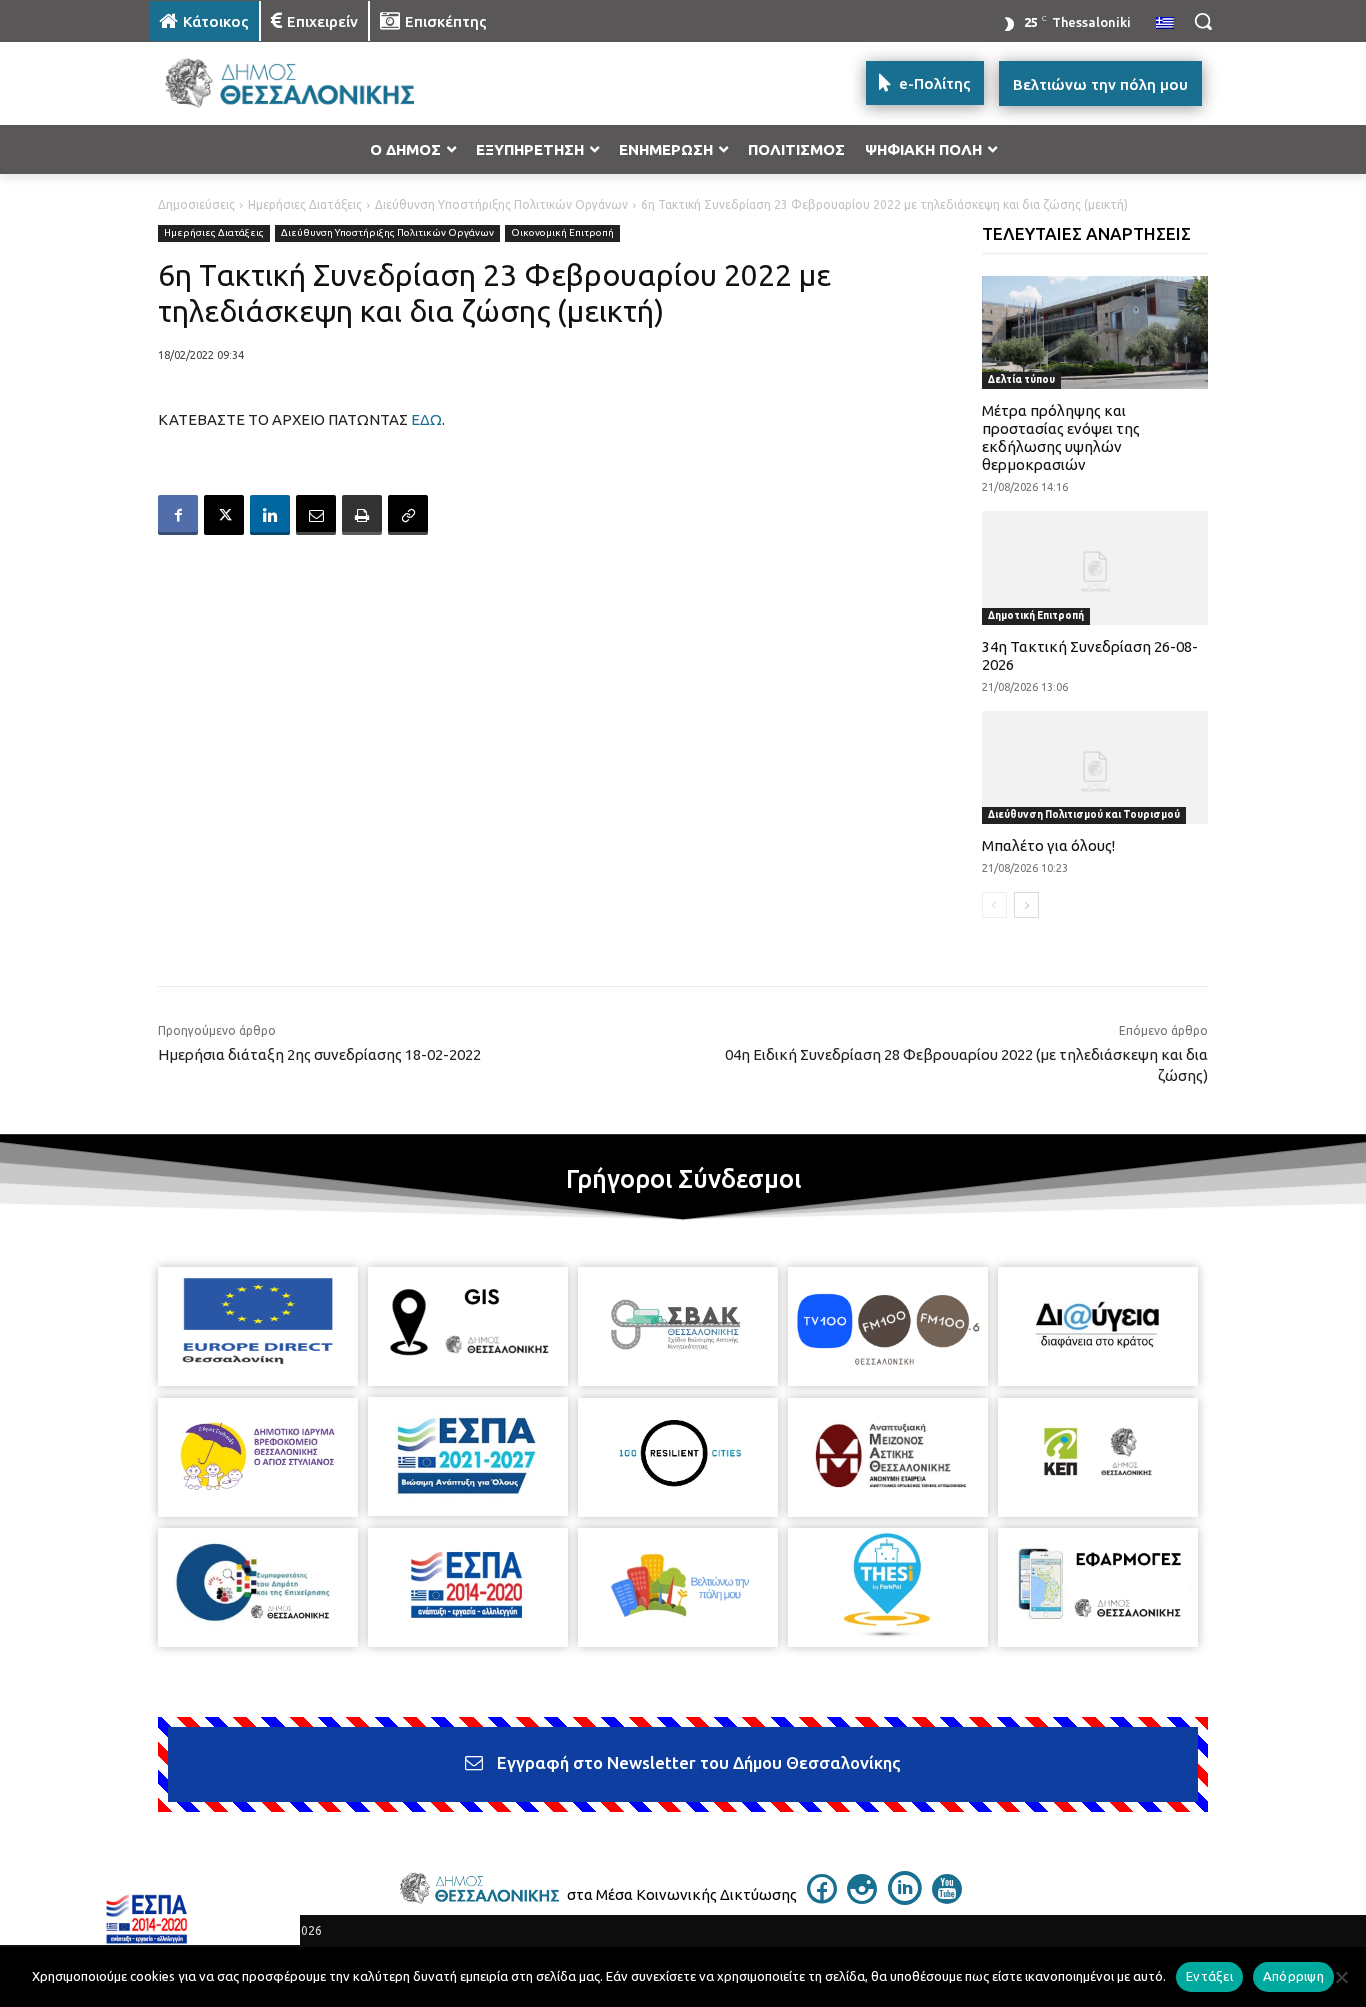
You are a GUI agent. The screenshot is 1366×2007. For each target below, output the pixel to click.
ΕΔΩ (426, 419)
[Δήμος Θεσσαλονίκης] (309, 83)
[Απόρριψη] (1341, 1977)
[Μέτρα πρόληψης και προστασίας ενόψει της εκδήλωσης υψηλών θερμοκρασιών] (1095, 332)
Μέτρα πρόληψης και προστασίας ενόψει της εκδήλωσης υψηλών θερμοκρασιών (1061, 437)
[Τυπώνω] (362, 515)
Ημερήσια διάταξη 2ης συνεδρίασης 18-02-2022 (319, 1054)
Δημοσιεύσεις (196, 204)
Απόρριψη (1293, 1976)
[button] (1203, 21)
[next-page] (1026, 905)
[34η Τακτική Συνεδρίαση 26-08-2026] (1095, 567)
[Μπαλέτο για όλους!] (1095, 767)
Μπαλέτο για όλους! (1048, 845)
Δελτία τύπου (1021, 379)
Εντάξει (1209, 1976)
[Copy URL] (408, 515)
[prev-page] (994, 905)
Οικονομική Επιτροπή (562, 232)
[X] (224, 515)
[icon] (822, 1898)
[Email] (316, 515)
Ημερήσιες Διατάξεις (305, 204)
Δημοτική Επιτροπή (1036, 615)
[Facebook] (178, 515)
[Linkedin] (270, 515)
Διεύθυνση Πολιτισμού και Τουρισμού (1084, 814)
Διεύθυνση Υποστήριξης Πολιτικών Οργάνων (501, 204)
